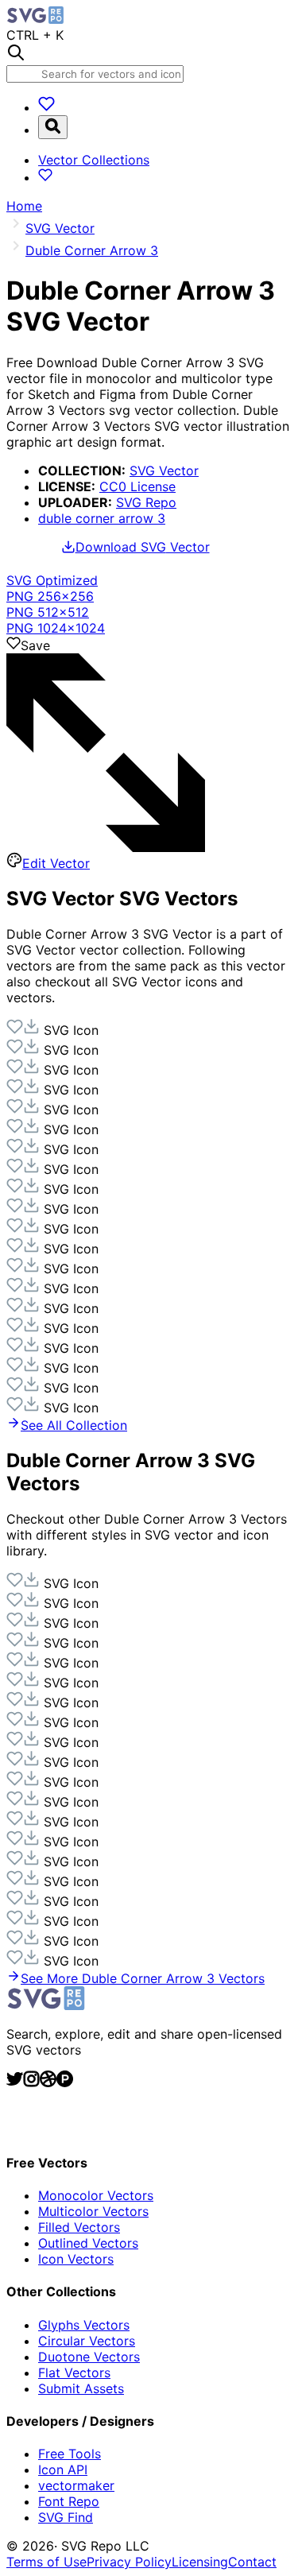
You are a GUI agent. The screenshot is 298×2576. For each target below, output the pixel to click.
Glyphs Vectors (84, 2325)
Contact (252, 2562)
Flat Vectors (74, 2373)
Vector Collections (94, 160)
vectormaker (76, 2485)
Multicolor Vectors (93, 2211)
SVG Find (66, 2517)
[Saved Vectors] (46, 107)
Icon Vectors (76, 2259)
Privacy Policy (129, 2562)
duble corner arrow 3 (102, 518)
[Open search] (53, 127)
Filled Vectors (79, 2227)
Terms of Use (46, 2562)
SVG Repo (146, 502)
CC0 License (137, 486)
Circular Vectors (87, 2341)
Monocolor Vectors (96, 2195)
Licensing (200, 2562)
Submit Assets (81, 2388)
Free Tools (70, 2454)
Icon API (63, 2469)
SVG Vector (164, 471)
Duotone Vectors (89, 2357)
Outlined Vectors (88, 2243)
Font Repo (69, 2501)
